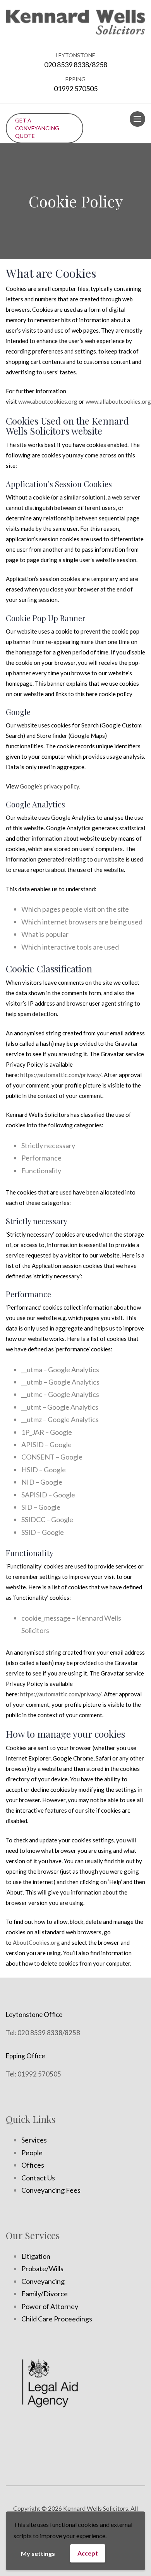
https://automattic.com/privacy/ (61, 1075)
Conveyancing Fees (51, 2190)
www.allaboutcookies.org (118, 401)
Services (34, 2140)
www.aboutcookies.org (48, 401)
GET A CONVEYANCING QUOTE (37, 128)
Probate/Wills (42, 2268)
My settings (38, 2553)
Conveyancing (43, 2281)
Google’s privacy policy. (50, 786)
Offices (33, 2165)
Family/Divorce (45, 2294)
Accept (88, 2553)
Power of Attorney (50, 2306)
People (32, 2153)
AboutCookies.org (36, 1942)
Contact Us (38, 2178)
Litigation (36, 2256)
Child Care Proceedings (57, 2319)
